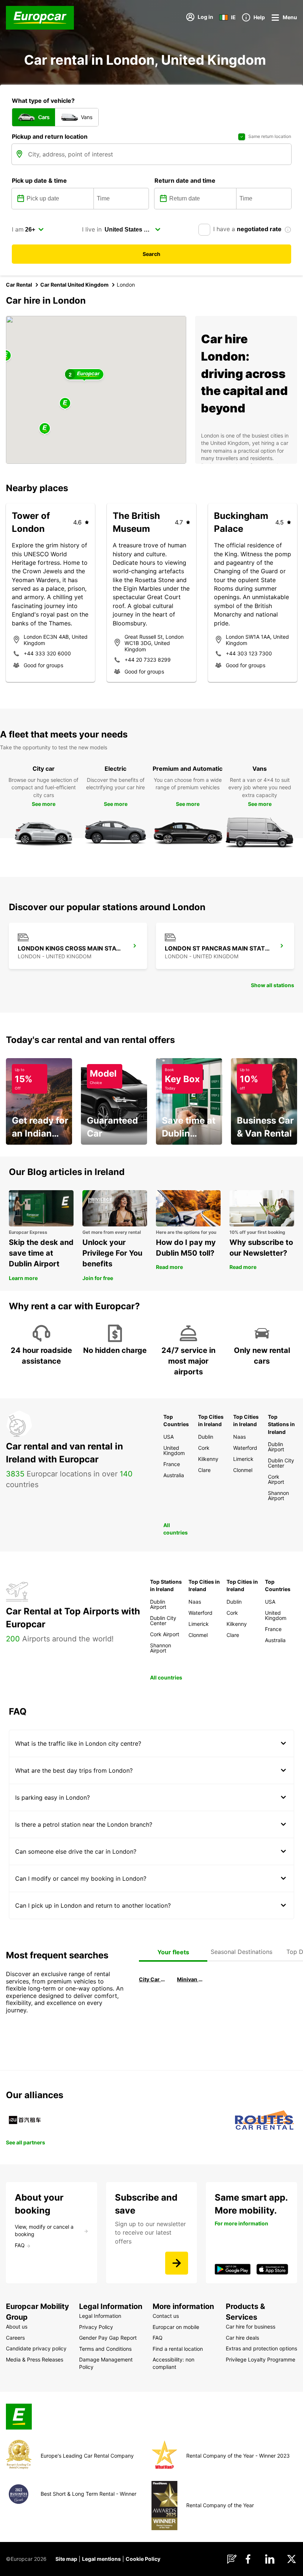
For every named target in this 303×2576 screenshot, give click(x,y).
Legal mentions (101, 2559)
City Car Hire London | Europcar (153, 1979)
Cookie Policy (143, 2559)
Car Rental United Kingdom (74, 285)
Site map (66, 2559)
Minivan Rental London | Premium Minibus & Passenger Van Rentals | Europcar (191, 1979)
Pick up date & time (39, 180)
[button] (65, 404)
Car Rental (19, 285)
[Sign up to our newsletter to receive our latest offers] (177, 2263)
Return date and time (185, 180)
